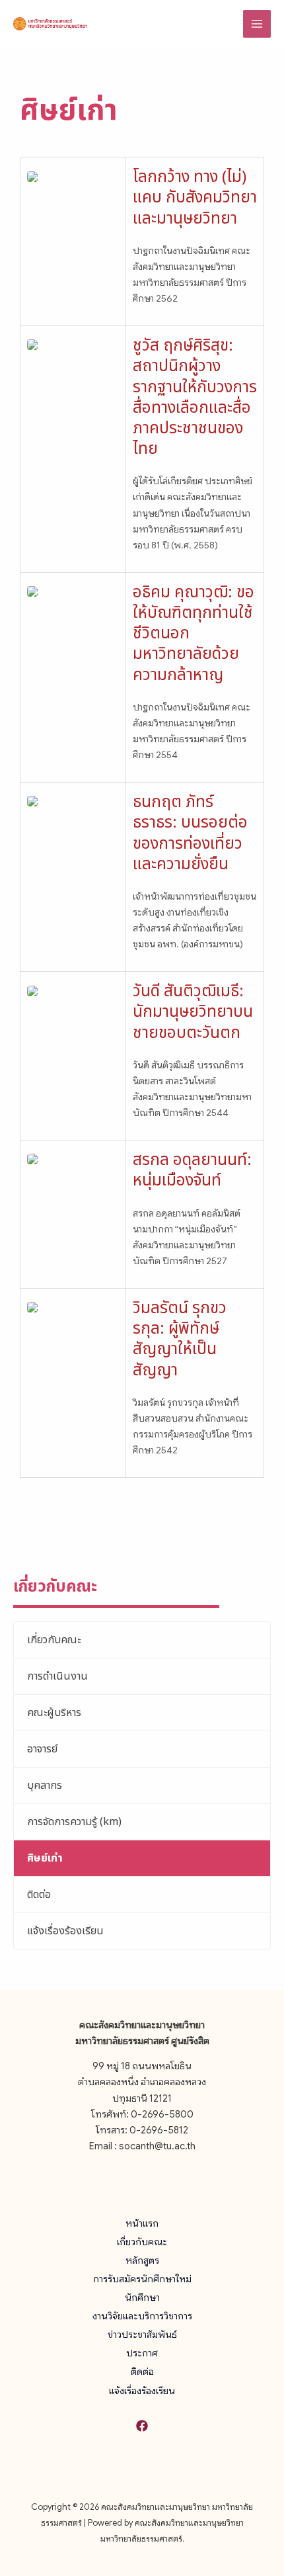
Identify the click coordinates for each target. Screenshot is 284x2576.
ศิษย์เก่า (45, 1858)
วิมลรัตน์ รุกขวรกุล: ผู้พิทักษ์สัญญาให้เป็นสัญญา (180, 1340)
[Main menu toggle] (257, 24)
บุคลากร (45, 1785)
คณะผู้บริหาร (54, 1713)
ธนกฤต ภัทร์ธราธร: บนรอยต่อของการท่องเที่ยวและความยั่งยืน (190, 834)
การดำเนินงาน (57, 1676)
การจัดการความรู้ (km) (74, 1822)
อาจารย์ (42, 1749)
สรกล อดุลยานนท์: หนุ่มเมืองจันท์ (192, 1171)
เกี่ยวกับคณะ (54, 1640)
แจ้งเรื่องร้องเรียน (65, 1931)
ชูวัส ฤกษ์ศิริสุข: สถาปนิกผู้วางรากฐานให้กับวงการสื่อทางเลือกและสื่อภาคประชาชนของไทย (195, 398)
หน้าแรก (142, 2223)
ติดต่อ (39, 1895)
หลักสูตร (142, 2260)
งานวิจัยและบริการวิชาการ (142, 2316)
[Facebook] (142, 2426)
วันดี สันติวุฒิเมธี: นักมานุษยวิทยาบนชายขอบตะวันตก (193, 1012)
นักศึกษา (142, 2297)
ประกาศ (142, 2353)
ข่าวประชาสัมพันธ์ (142, 2335)
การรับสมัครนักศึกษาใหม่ (142, 2279)
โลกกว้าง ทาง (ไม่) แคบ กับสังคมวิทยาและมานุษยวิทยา (195, 198)
